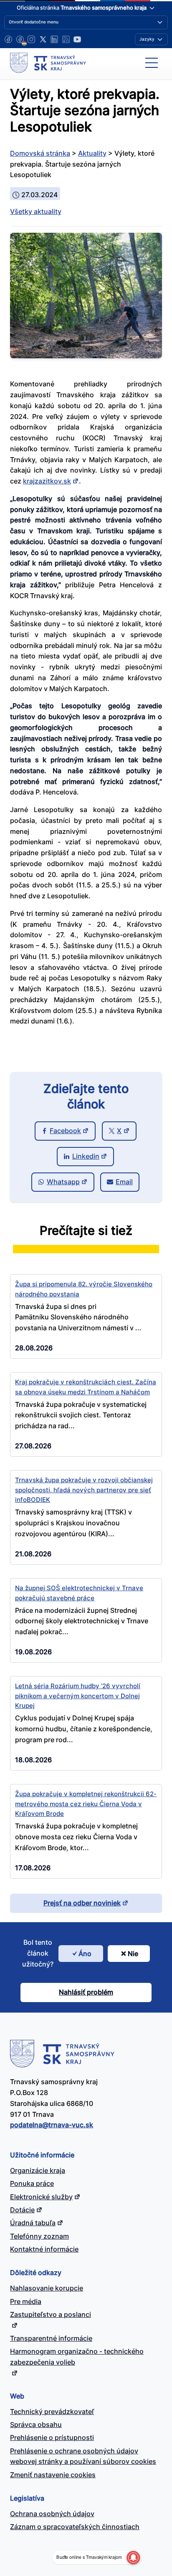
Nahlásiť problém (86, 1992)
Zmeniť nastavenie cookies (53, 2475)
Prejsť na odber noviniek (82, 1903)
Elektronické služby (41, 2197)
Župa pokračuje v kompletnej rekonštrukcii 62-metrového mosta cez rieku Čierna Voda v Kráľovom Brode (86, 1804)
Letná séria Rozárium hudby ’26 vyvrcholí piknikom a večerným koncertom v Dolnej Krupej (78, 1696)
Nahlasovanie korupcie (47, 2288)
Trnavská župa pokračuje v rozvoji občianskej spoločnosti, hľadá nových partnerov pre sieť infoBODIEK (84, 1490)
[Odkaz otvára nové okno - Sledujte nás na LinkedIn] (54, 39)
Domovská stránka (40, 153)
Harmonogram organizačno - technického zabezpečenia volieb (77, 2357)
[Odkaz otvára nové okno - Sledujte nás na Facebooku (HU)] (20, 39)
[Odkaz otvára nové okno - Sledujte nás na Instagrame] (31, 39)
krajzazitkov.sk (47, 481)
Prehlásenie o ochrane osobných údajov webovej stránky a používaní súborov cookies (83, 2456)
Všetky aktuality (36, 211)
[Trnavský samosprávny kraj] (48, 63)
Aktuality (92, 153)
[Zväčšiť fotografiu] (86, 356)
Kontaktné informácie (44, 2249)
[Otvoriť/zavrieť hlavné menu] (152, 63)
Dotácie (22, 2210)
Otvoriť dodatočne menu (34, 22)
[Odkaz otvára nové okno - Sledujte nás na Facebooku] (8, 39)
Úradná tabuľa (33, 2223)
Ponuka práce (32, 2183)
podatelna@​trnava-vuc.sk (52, 2125)
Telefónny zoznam (39, 2236)
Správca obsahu (36, 2424)
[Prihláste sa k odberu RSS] (66, 39)
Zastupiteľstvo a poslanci (51, 2314)
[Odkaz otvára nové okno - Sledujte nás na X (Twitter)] (43, 39)
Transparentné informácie (51, 2338)
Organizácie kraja (38, 2170)
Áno (85, 1954)
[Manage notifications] (133, 2558)
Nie (133, 1954)
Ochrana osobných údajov (52, 2514)
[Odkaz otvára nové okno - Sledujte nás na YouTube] (77, 39)
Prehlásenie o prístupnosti (52, 2437)
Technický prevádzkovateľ (52, 2411)
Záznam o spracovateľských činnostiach (75, 2527)
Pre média (26, 2301)
